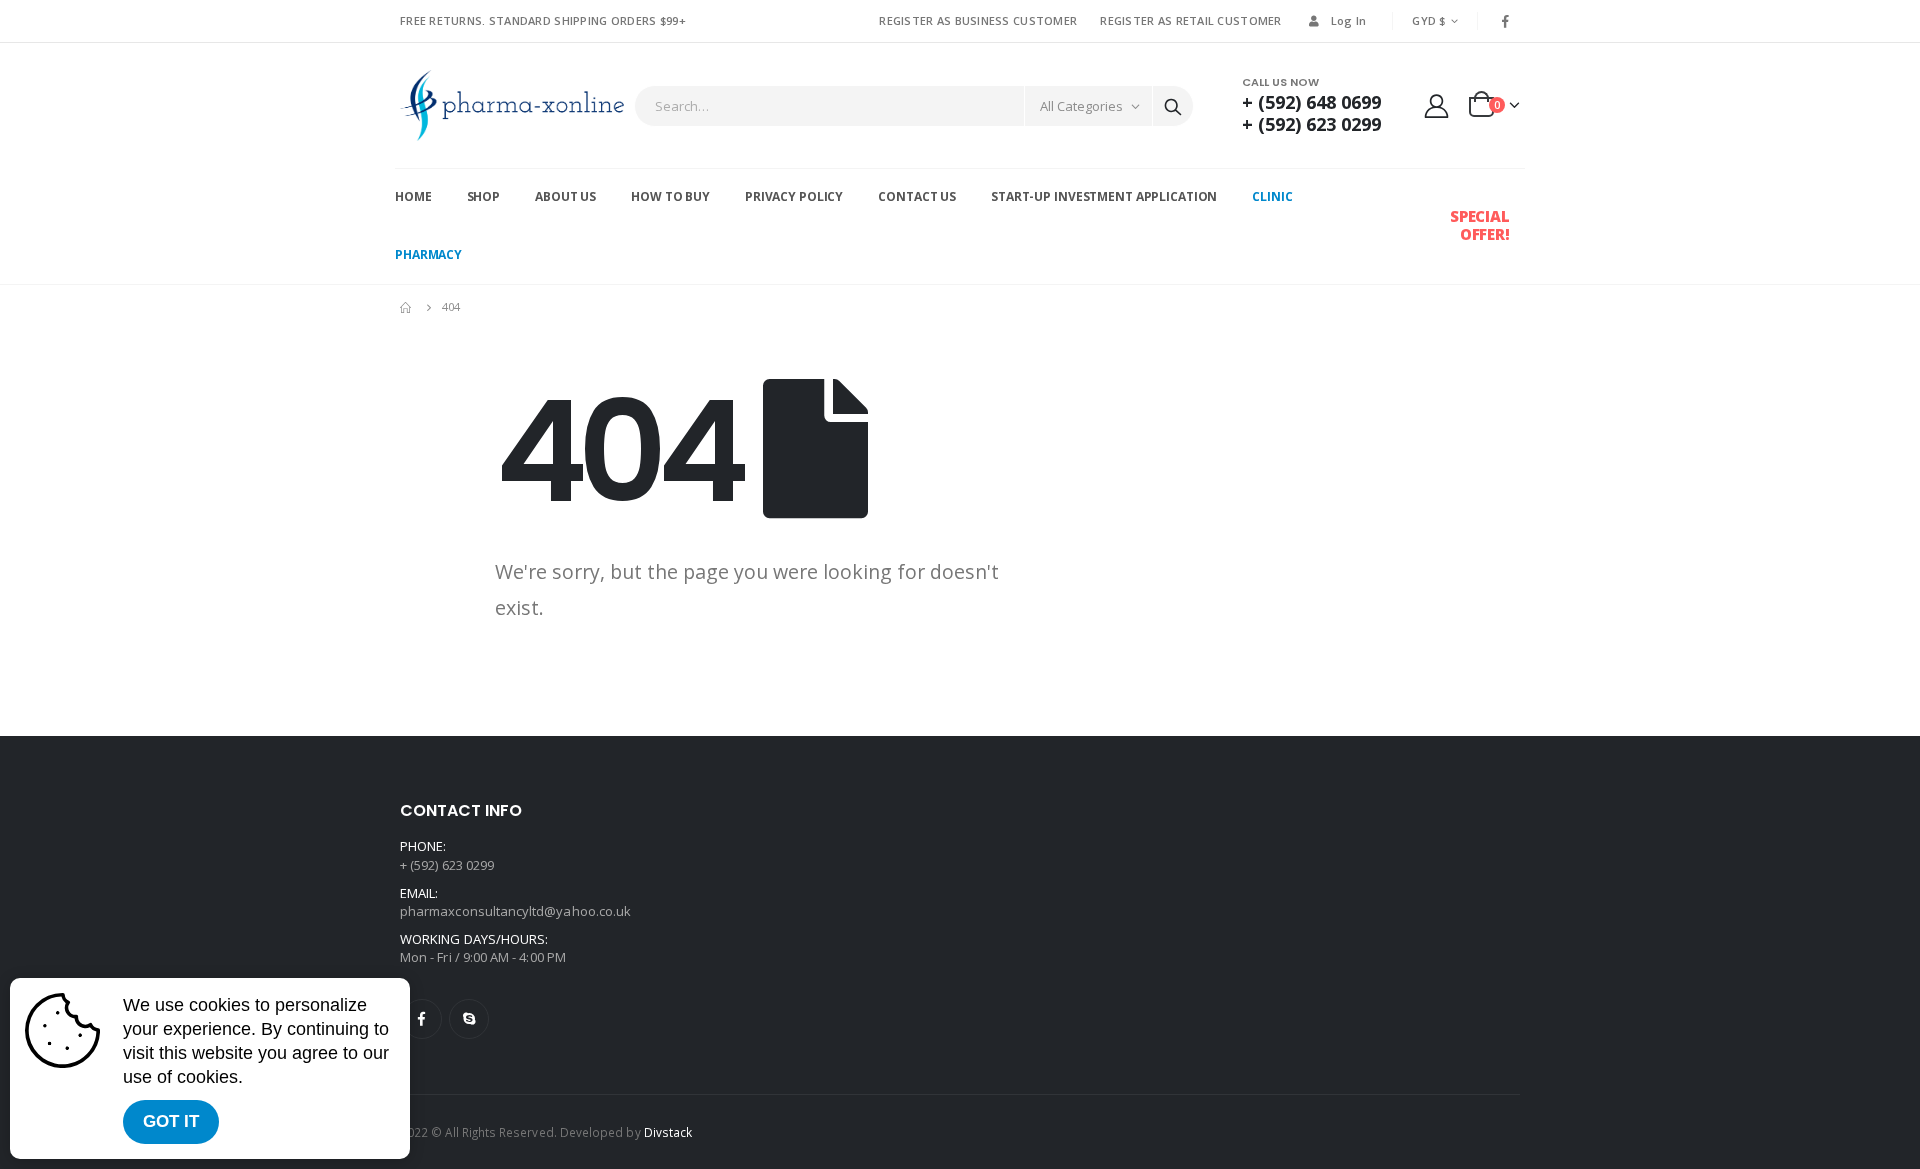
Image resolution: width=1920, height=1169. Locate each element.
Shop (484, 196)
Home (413, 196)
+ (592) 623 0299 (1311, 124)
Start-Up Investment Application (1104, 196)
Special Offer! (1480, 225)
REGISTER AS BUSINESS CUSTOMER (978, 20)
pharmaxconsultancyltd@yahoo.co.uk (515, 911)
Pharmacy (428, 254)
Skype (469, 1019)
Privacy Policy (794, 196)
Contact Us (917, 196)
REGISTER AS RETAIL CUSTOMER (1190, 20)
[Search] (1173, 106)
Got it (171, 1121)
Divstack (668, 1132)
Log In (1349, 20)
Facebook (422, 1019)
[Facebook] (1506, 21)
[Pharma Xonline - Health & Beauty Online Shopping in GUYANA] (512, 105)
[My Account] (1437, 105)
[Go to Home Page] (407, 307)
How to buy (670, 196)
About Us (565, 196)
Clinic (1272, 196)
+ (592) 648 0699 (1311, 102)
